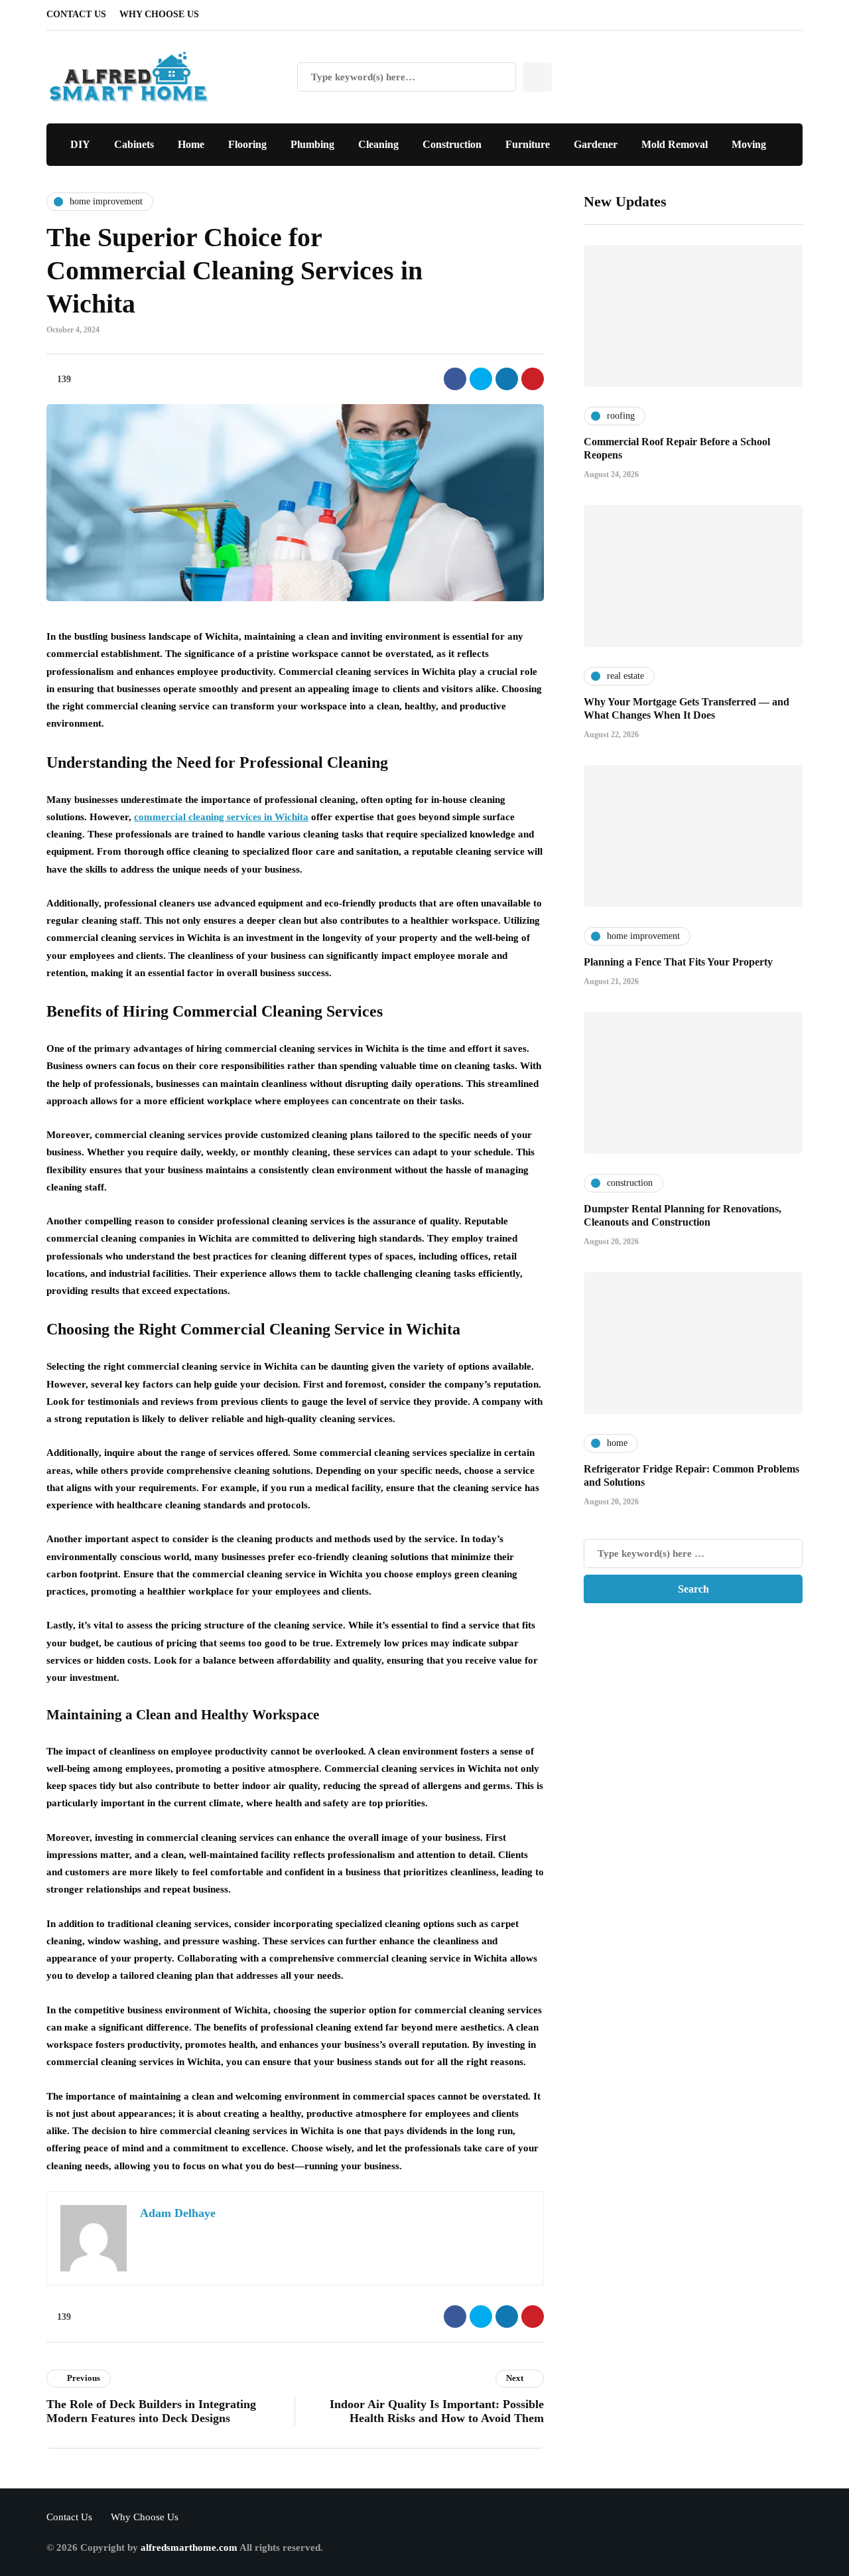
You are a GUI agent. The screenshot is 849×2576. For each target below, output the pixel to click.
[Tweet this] (481, 379)
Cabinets (134, 144)
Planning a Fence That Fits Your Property (678, 961)
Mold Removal (675, 144)
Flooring (247, 144)
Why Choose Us (159, 14)
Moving (749, 144)
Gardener (596, 144)
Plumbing (312, 144)
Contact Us (76, 14)
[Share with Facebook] (455, 379)
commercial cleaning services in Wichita (221, 817)
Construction (452, 144)
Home (191, 144)
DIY (80, 144)
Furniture (528, 144)
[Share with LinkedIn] (507, 379)
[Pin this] (533, 379)
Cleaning (378, 144)
